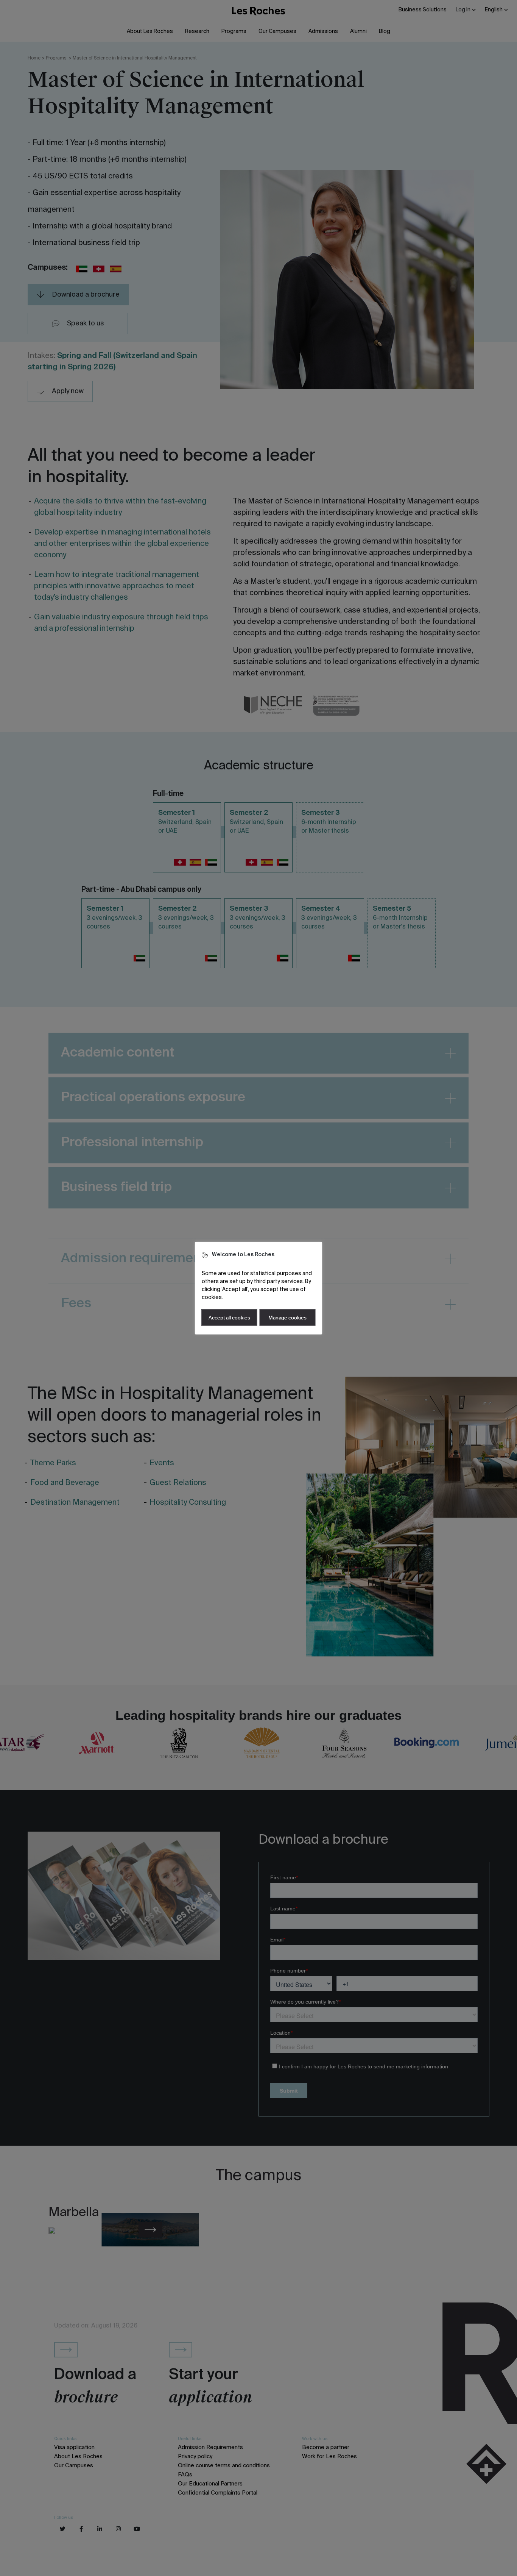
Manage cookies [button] (287, 1318)
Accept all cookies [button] (229, 1318)
